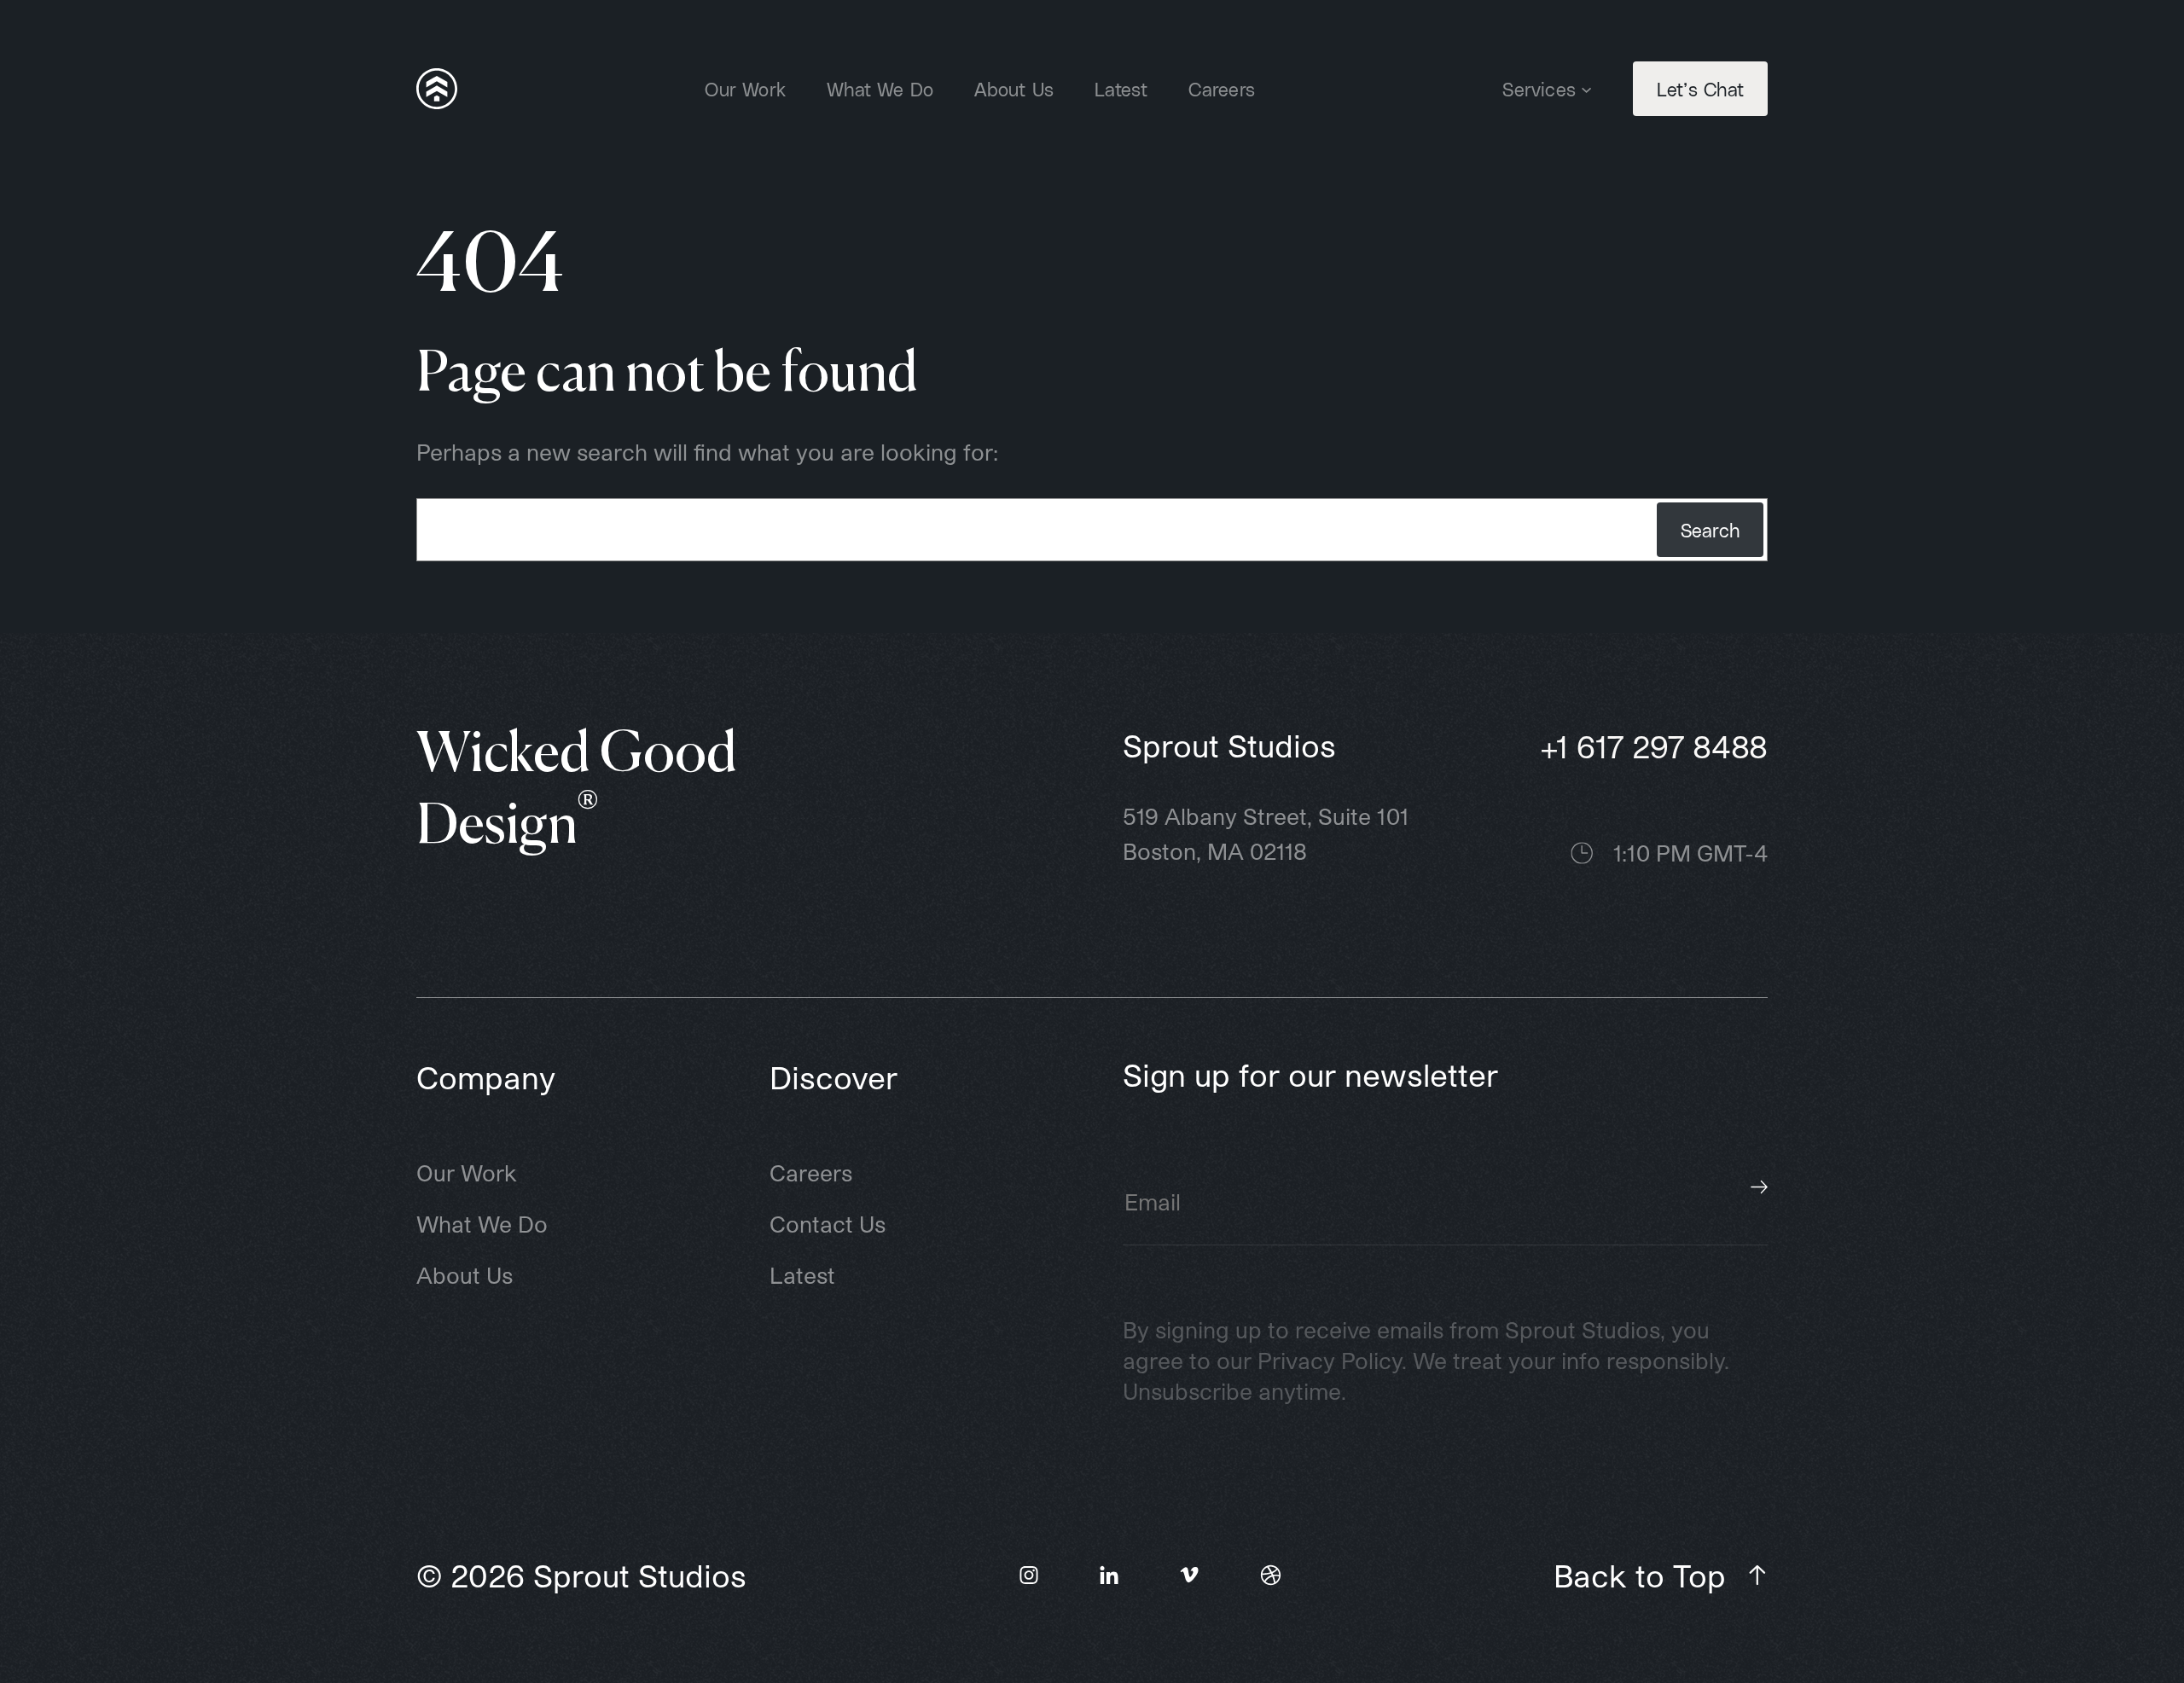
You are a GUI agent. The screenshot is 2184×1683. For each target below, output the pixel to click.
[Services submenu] (1586, 88)
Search (1710, 530)
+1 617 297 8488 (1654, 746)
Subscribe (1759, 1187)
